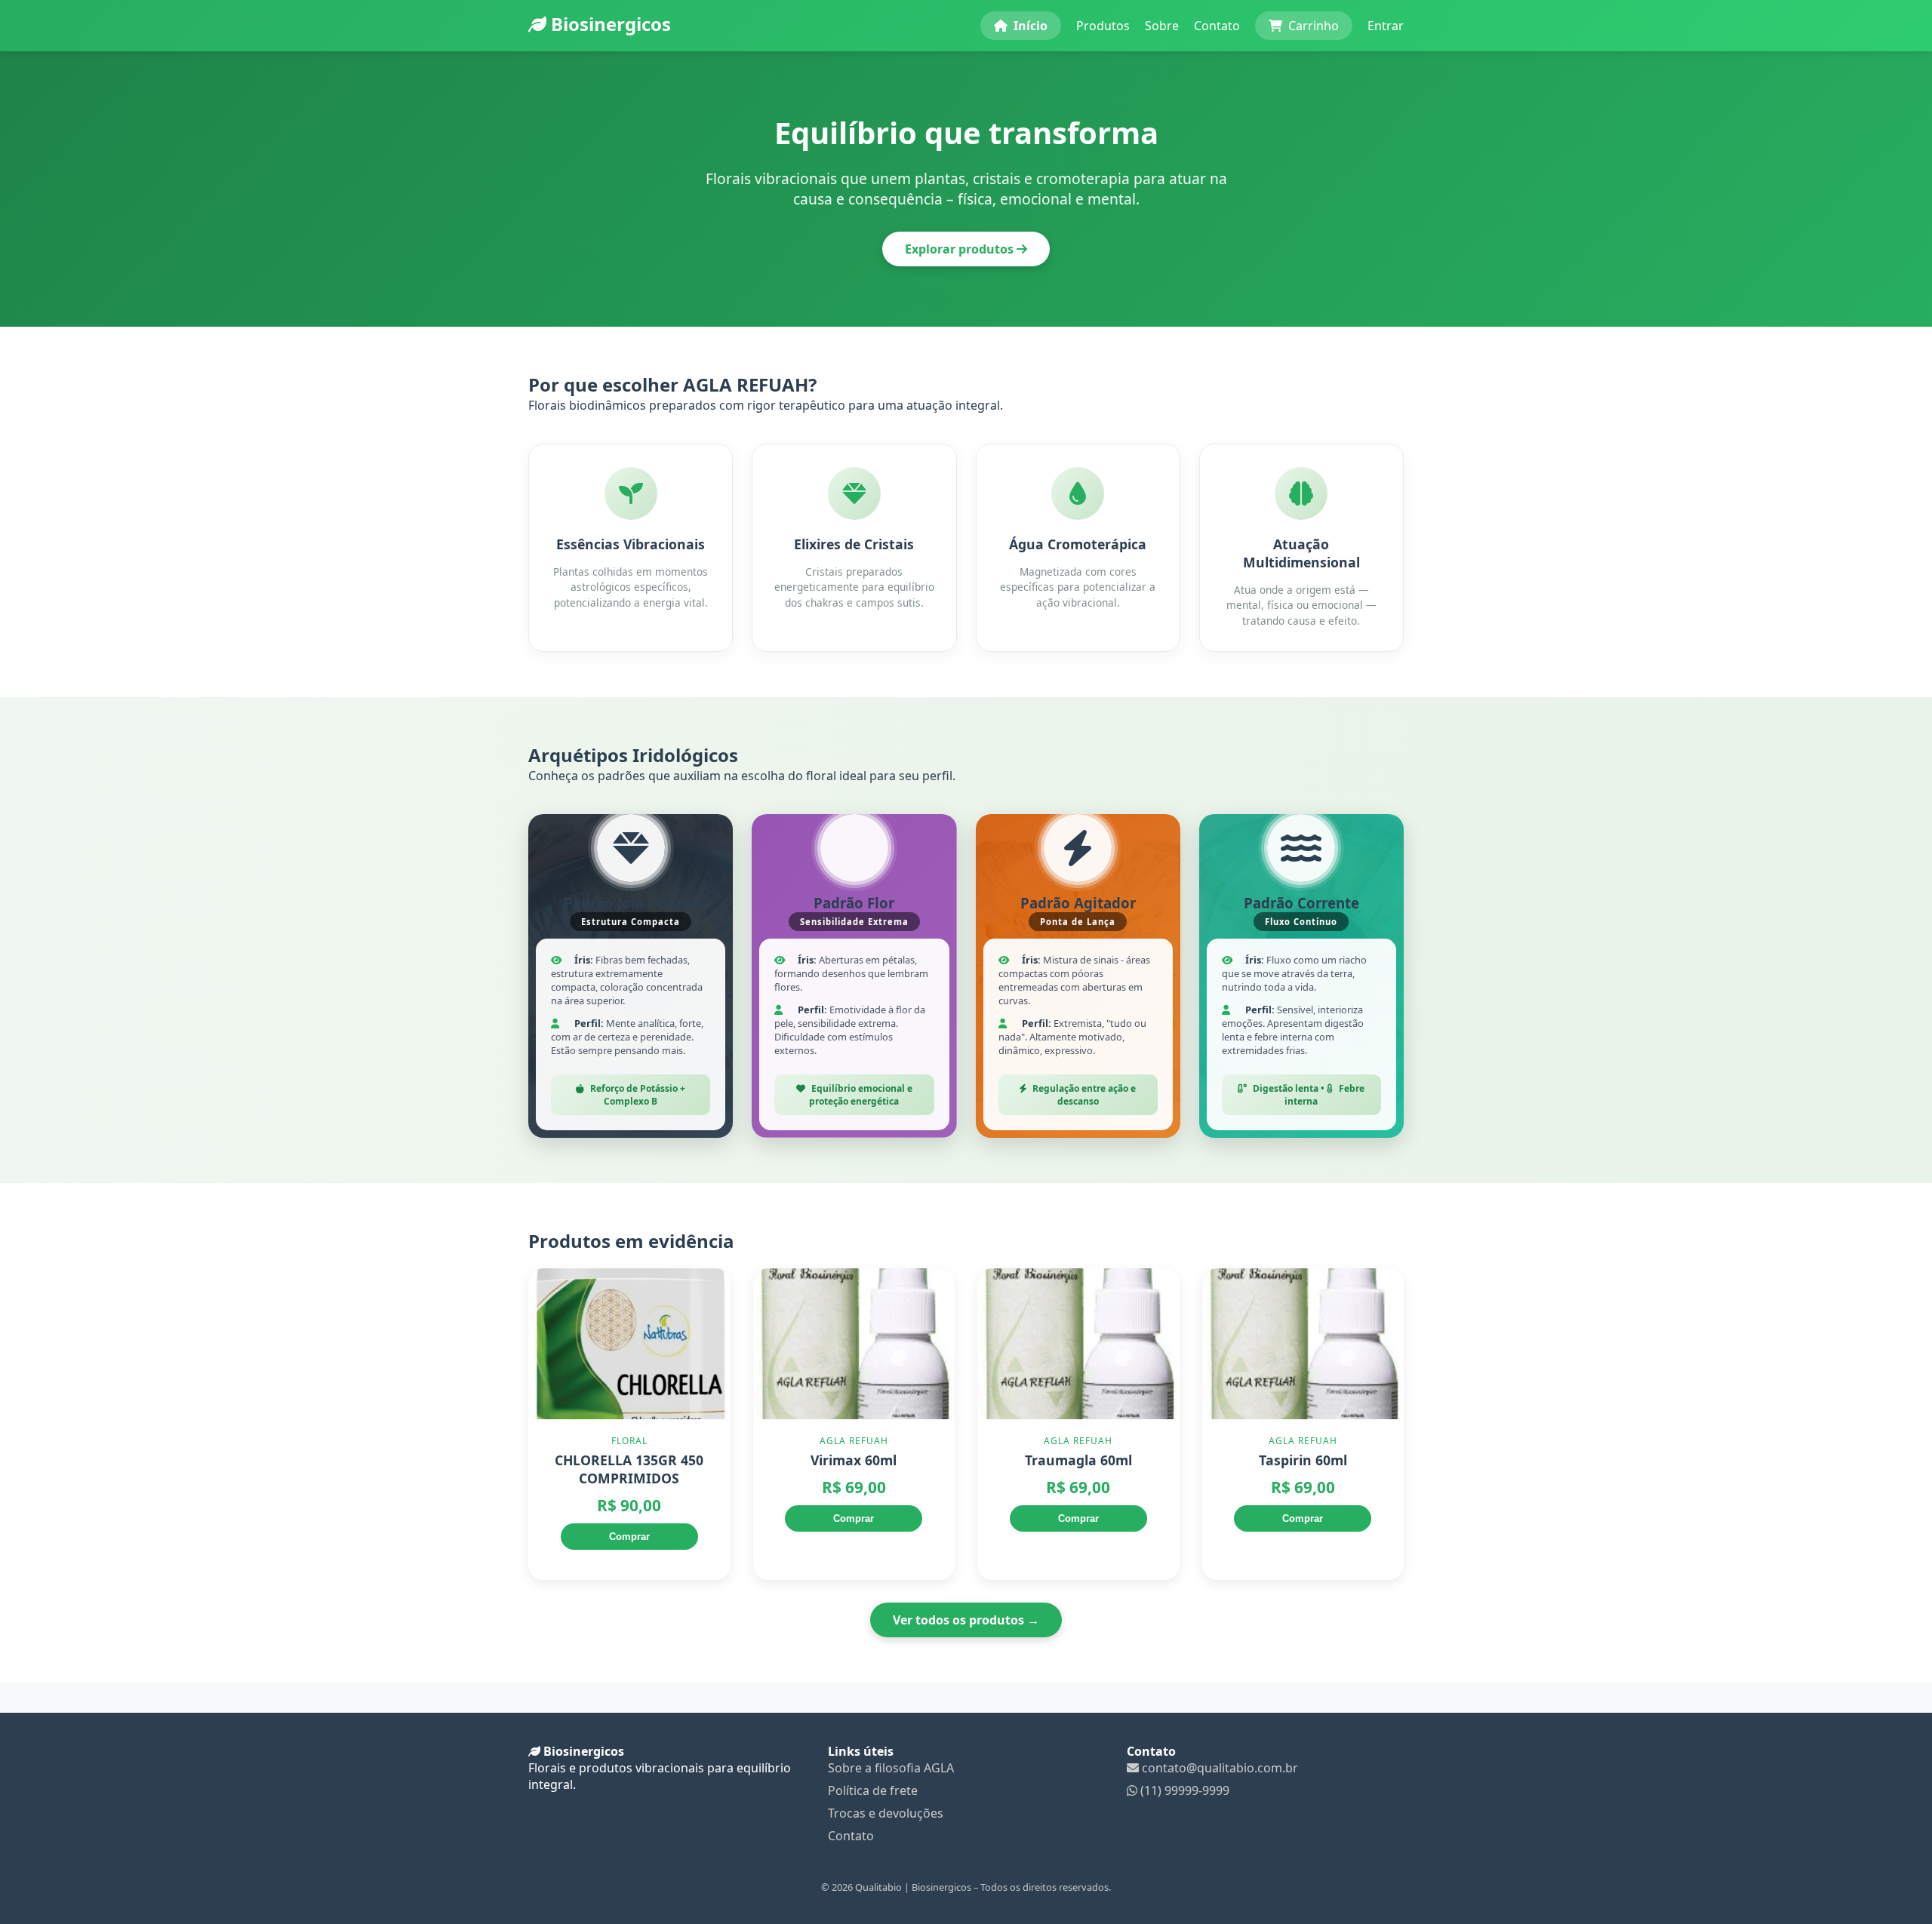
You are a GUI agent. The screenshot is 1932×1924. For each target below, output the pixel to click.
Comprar (629, 1537)
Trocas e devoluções (886, 1813)
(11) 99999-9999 (1183, 1790)
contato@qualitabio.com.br (1218, 1768)
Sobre (1162, 26)
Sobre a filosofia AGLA (891, 1768)
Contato (1217, 26)
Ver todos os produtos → (966, 1620)
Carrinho (1314, 26)
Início (1031, 26)
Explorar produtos (961, 249)
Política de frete (873, 1790)
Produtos (1103, 26)
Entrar (1386, 26)
